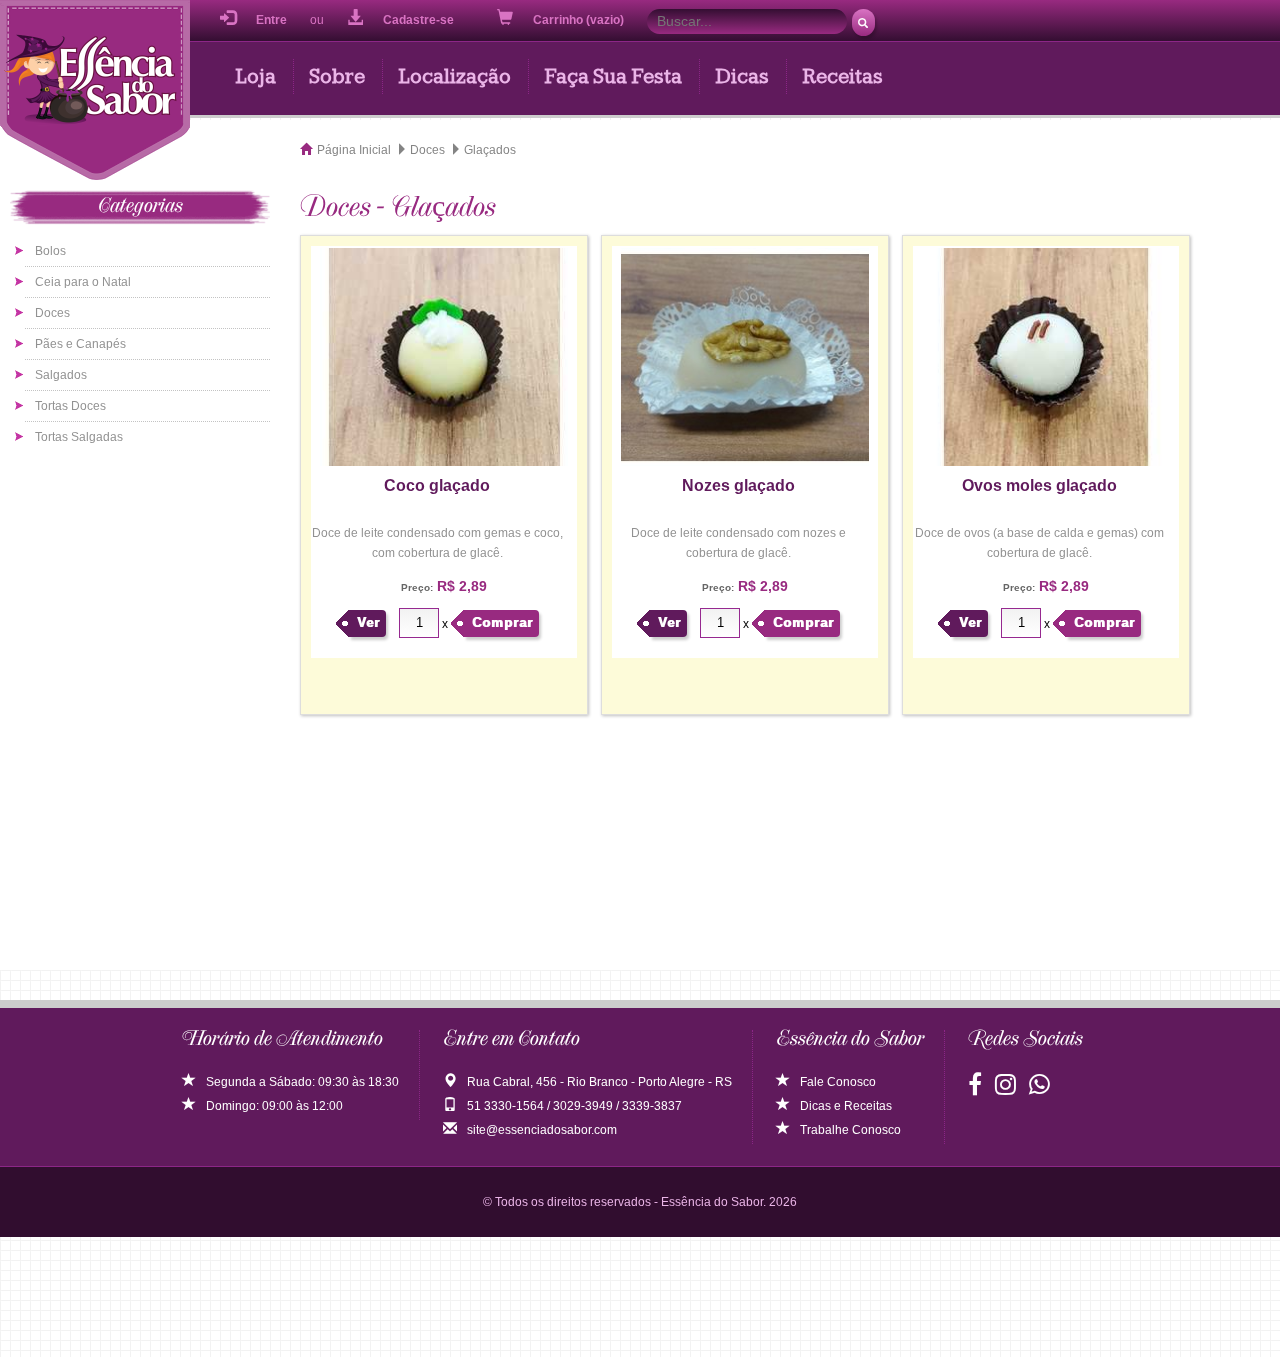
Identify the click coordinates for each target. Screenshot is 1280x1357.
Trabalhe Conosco (850, 1130)
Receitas (842, 76)
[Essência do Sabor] (95, 93)
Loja (255, 76)
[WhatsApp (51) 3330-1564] (1039, 1089)
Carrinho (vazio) (580, 20)
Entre (271, 20)
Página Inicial (354, 150)
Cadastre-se (418, 20)
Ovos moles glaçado (1039, 485)
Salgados (61, 375)
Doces (52, 313)
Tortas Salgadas (79, 437)
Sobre (337, 76)
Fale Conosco (838, 1082)
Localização (454, 76)
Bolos (50, 251)
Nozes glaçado (738, 485)
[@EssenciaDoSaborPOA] (975, 1089)
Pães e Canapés (80, 344)
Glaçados (490, 150)
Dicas (742, 76)
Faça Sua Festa (613, 76)
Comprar (502, 622)
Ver (368, 622)
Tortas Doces (70, 406)
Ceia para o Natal (83, 282)
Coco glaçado (437, 485)
